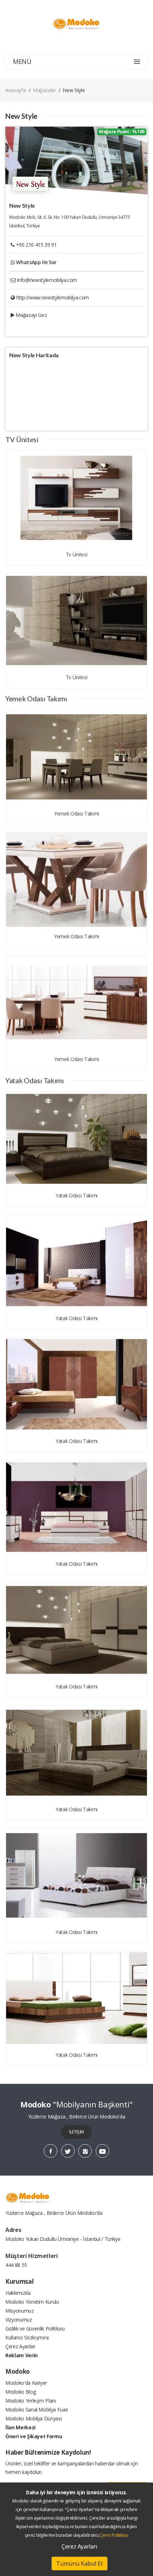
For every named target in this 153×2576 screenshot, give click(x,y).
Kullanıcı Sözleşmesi (27, 2337)
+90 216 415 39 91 (36, 245)
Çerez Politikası (114, 2535)
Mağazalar (44, 90)
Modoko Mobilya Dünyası (33, 2418)
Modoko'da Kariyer (26, 2383)
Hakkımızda (18, 2293)
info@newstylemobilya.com (47, 280)
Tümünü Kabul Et (80, 2564)
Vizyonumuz (19, 2320)
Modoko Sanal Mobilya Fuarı (37, 2410)
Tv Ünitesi (77, 554)
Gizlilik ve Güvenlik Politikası (35, 2328)
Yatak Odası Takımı (76, 1195)
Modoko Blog (20, 2392)
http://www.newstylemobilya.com (53, 297)
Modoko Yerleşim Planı (31, 2401)
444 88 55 (16, 2265)
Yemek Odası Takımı (76, 814)
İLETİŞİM (76, 2132)
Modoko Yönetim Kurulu (32, 2302)
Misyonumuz (20, 2311)
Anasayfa (15, 90)
